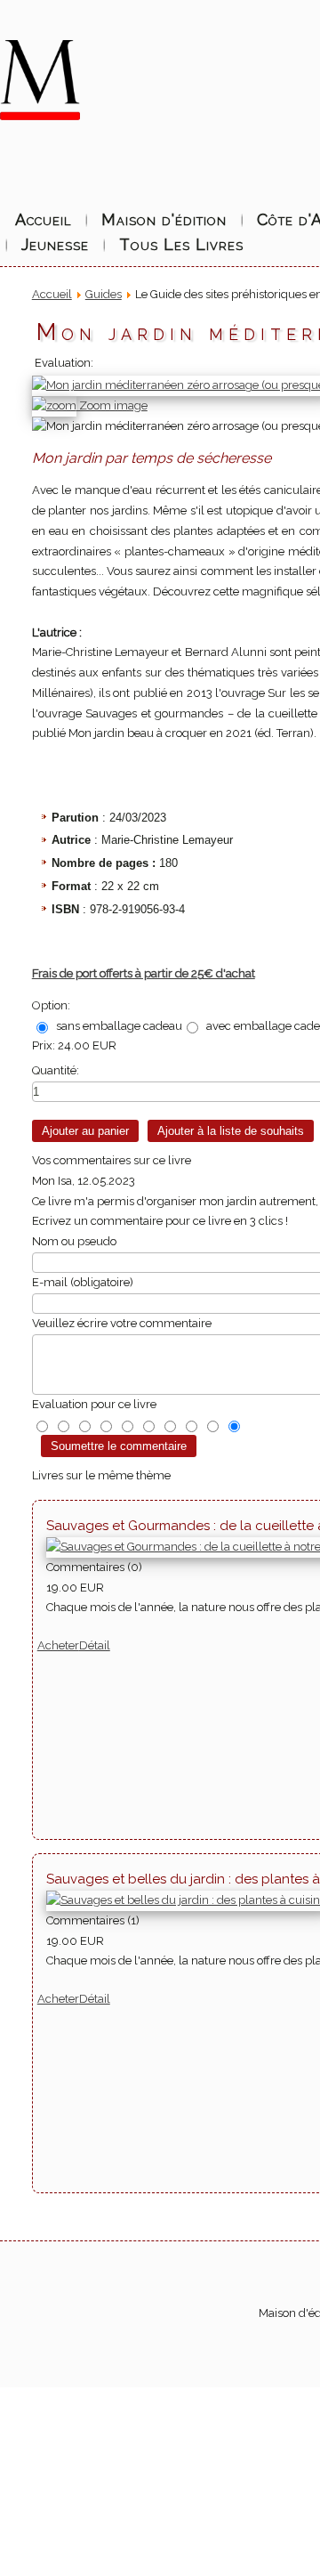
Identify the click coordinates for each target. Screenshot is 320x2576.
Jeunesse (55, 244)
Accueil (43, 219)
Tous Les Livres (181, 244)
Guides (104, 294)
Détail (95, 1645)
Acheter (58, 1645)
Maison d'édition (164, 219)
